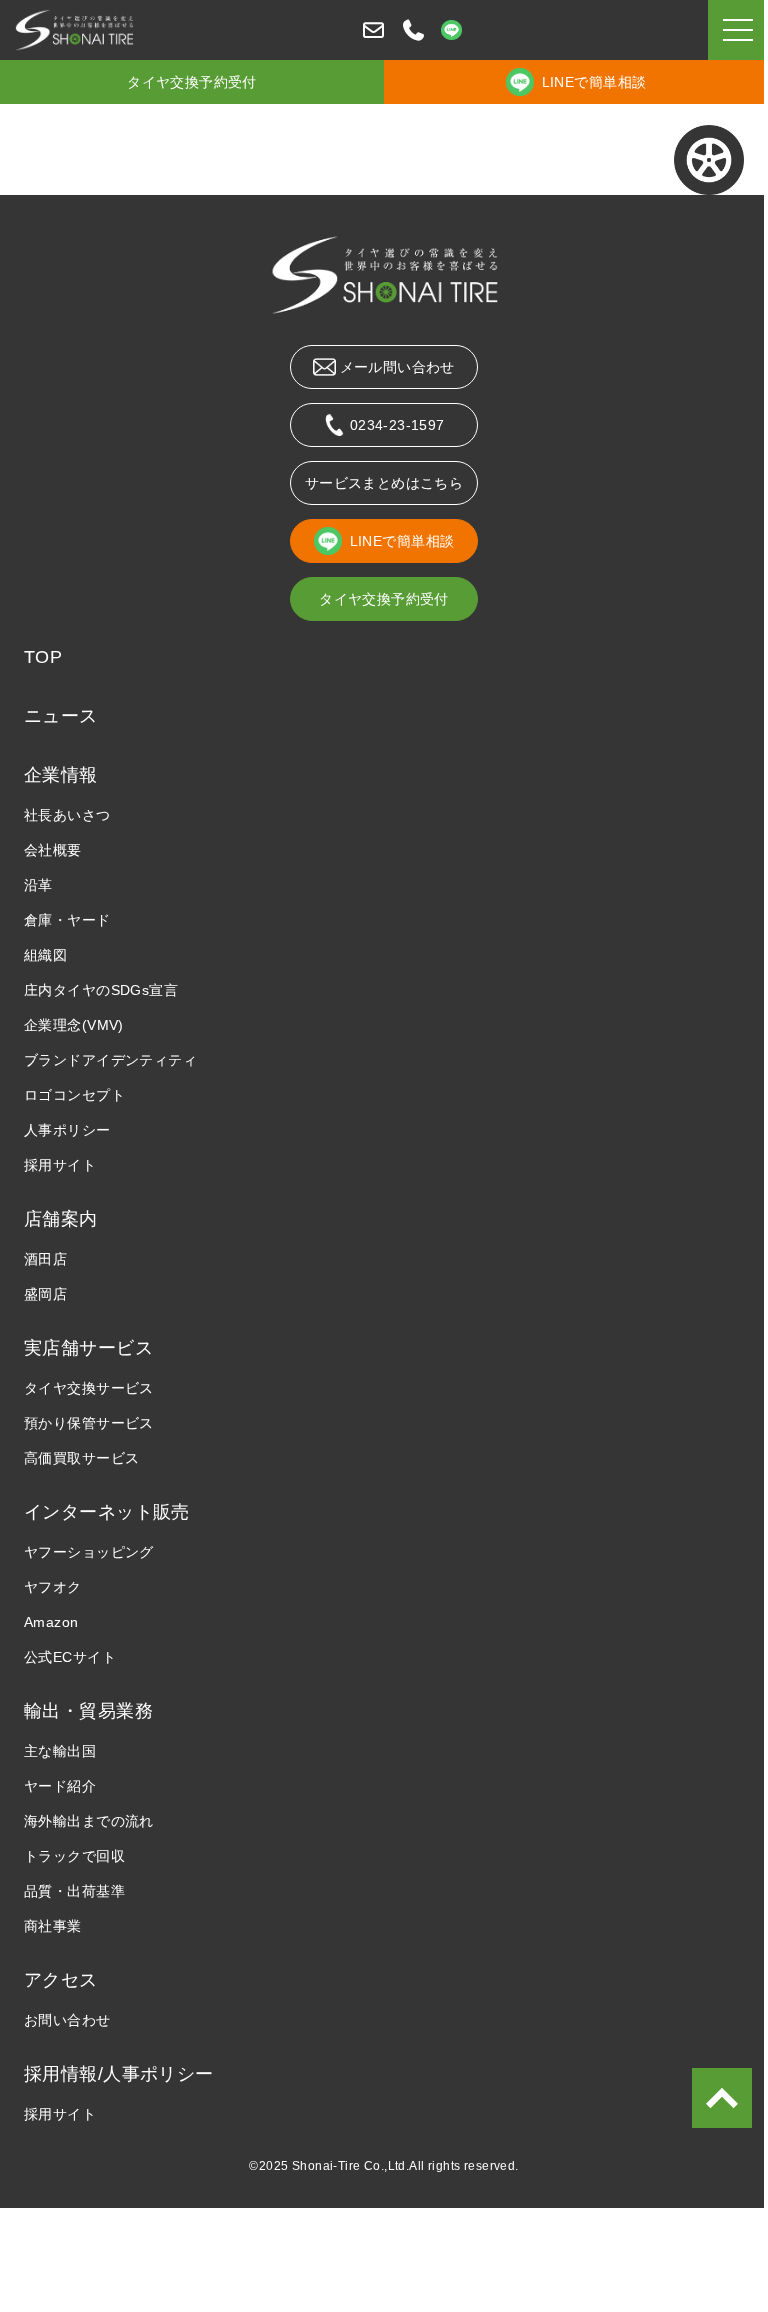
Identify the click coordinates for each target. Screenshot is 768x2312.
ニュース (61, 716)
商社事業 (53, 1926)
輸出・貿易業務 (88, 1711)
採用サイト (60, 1165)
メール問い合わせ (397, 367)
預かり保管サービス (89, 1423)
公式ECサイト (70, 1657)
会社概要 (53, 850)
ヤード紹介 (60, 1786)
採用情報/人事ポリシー (119, 2074)
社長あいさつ (67, 815)
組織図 (45, 955)
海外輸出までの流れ (89, 1821)
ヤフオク (53, 1587)
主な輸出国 (60, 1751)
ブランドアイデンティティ (110, 1060)
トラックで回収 (74, 1856)
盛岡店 (45, 1294)
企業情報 (61, 775)
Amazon (51, 1622)
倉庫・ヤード (67, 920)
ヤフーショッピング (89, 1552)
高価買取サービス (81, 1458)
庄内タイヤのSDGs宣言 (101, 990)
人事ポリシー (67, 1130)
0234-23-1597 (397, 425)
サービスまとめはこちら (384, 483)
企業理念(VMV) (74, 1025)
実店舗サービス (88, 1348)
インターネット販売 (107, 1512)
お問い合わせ (67, 2020)
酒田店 (45, 1259)
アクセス (61, 1980)
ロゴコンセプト (74, 1095)
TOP (43, 657)
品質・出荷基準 (74, 1891)
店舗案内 (61, 1219)
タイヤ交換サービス (89, 1388)
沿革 (38, 885)
